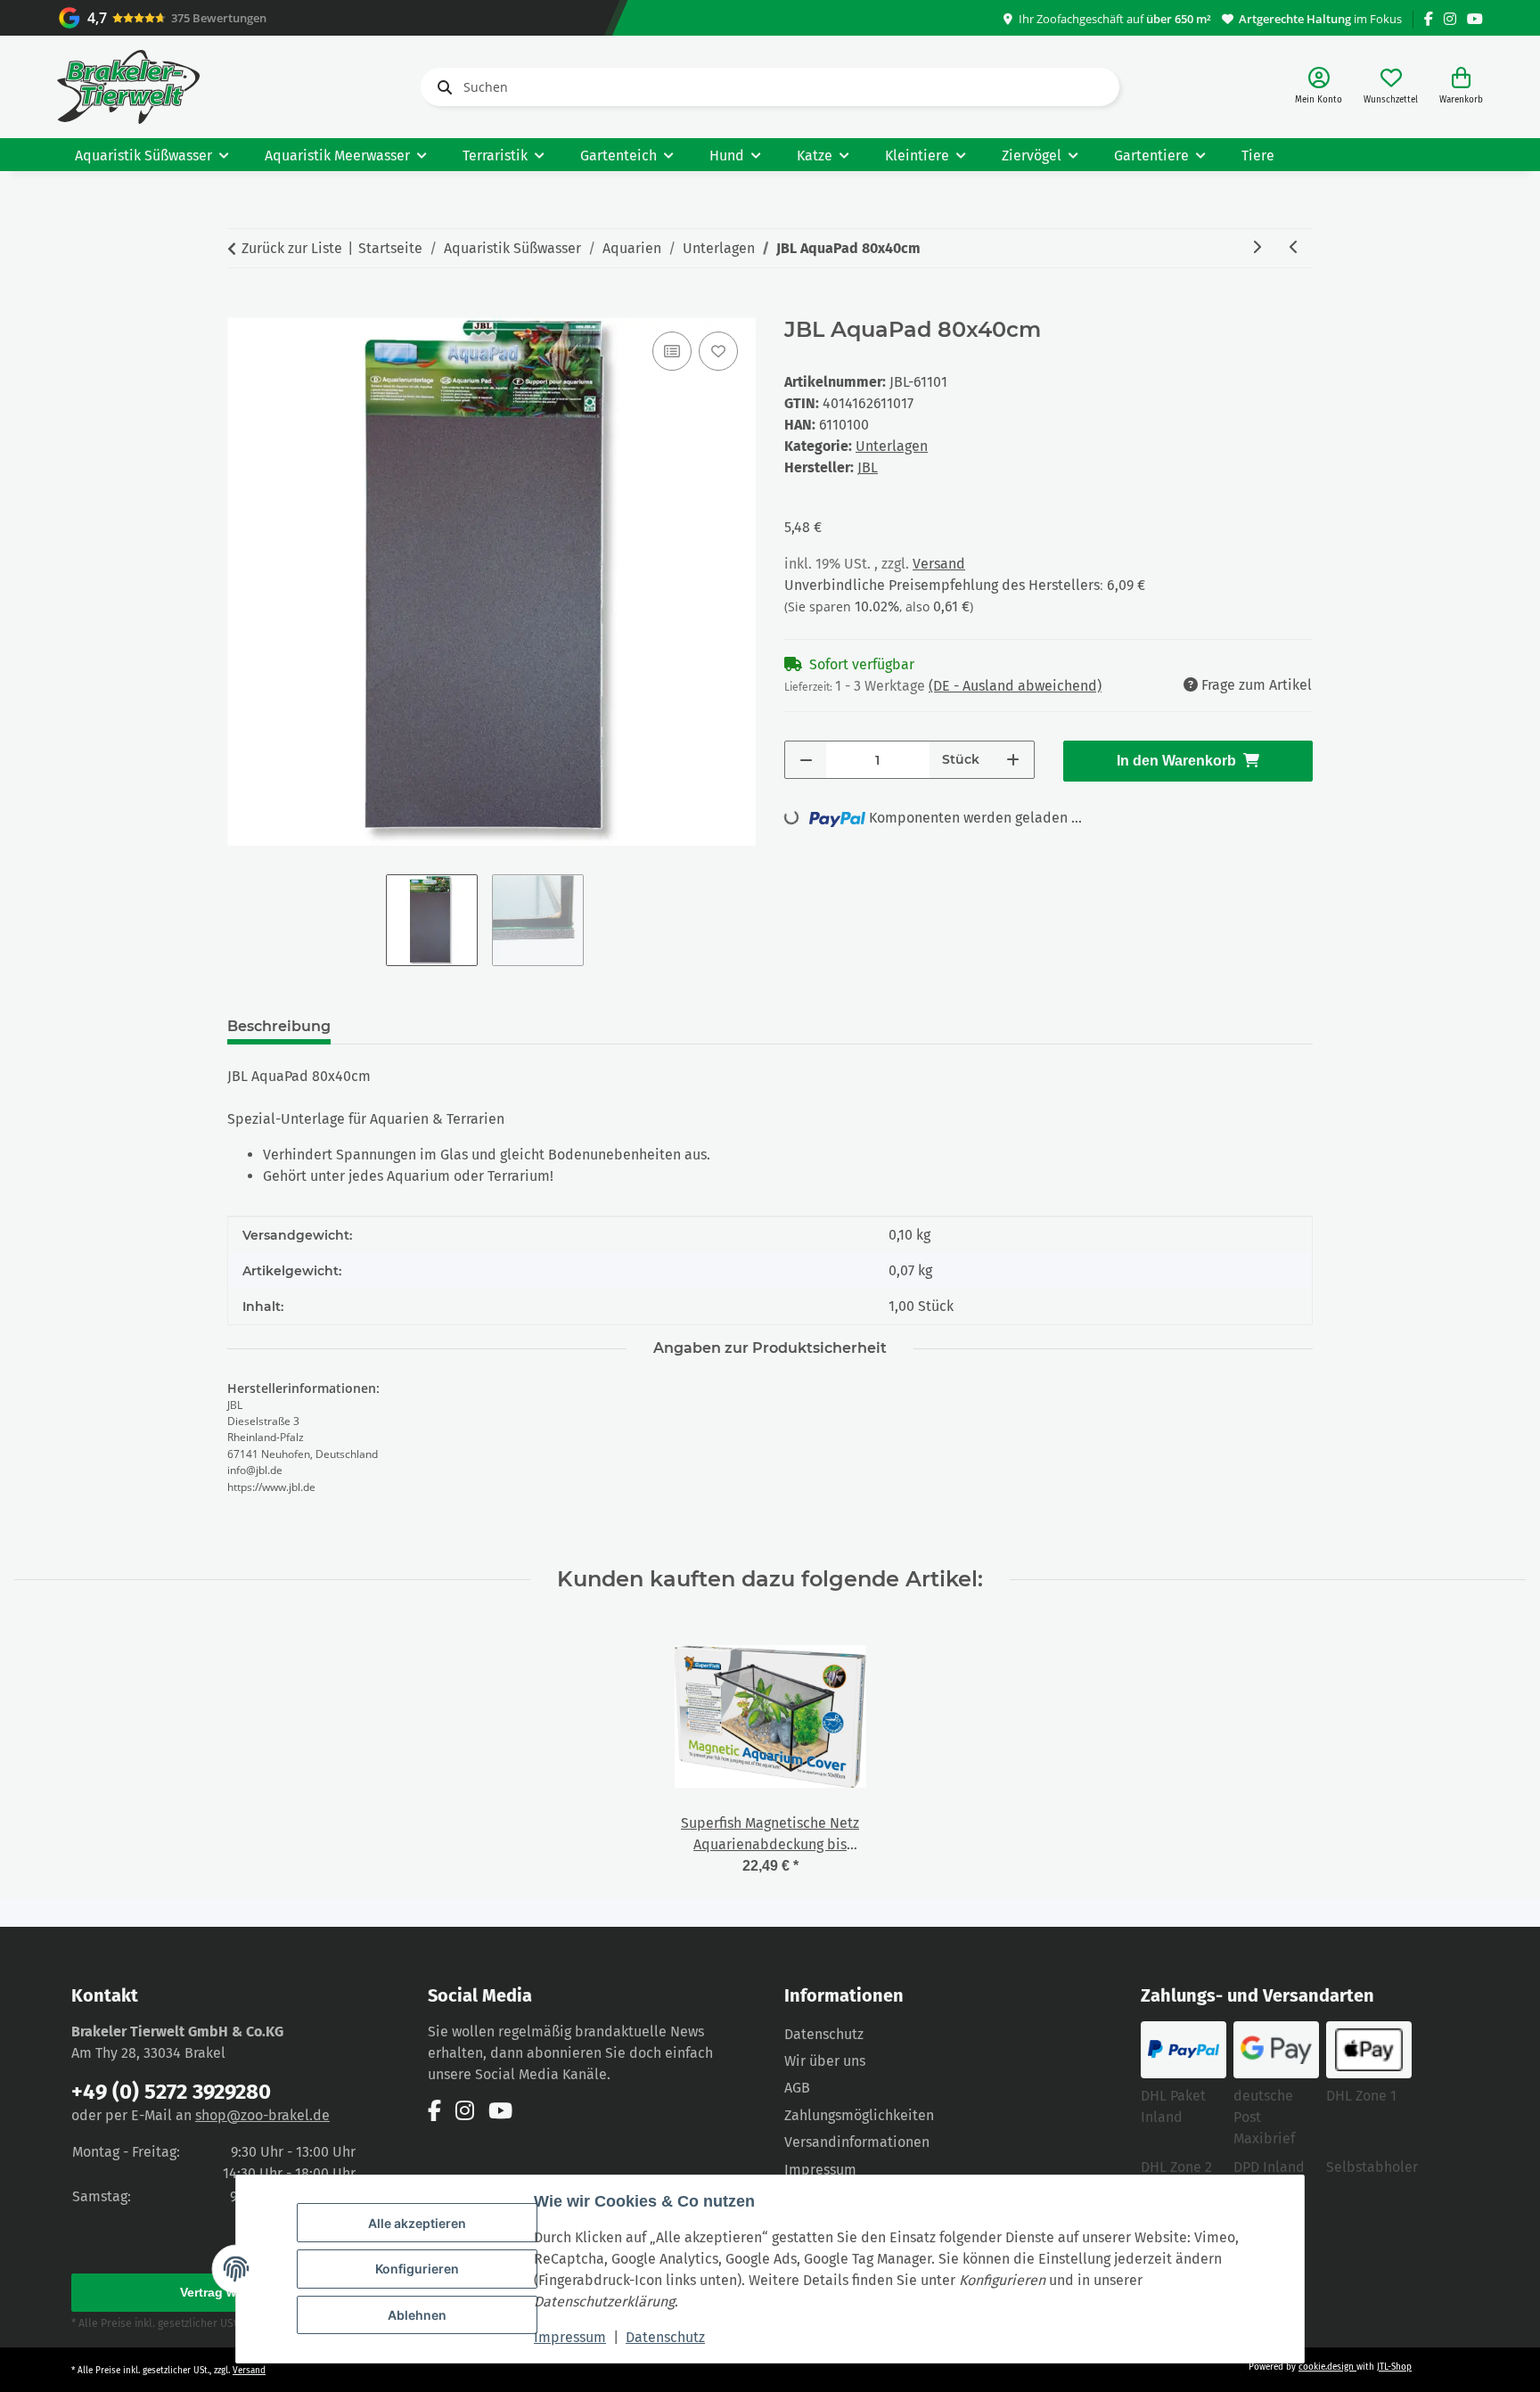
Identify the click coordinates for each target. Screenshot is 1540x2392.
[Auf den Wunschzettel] (718, 351)
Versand (939, 564)
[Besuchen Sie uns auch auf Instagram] (1450, 19)
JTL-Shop (1394, 2367)
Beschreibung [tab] (279, 1026)
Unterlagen (892, 446)
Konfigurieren (417, 2269)
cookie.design (1327, 2367)
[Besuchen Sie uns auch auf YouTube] (1475, 19)
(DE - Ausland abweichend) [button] (1015, 686)
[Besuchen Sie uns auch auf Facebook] (1429, 19)
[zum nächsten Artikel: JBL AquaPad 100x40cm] (1257, 248)
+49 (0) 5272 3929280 (171, 2092)
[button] (1319, 87)
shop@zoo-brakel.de (262, 2115)
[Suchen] (441, 87)
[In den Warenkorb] (242, 307)
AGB (797, 2088)
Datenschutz (665, 2337)
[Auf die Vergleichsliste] (672, 351)
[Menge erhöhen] (1013, 760)
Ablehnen (417, 2315)
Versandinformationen (857, 2142)
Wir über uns (825, 2061)
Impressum (570, 2337)
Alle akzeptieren (417, 2223)
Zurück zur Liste (292, 248)
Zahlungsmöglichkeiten (859, 2115)
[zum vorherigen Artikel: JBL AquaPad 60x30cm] (1294, 248)
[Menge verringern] (806, 760)
